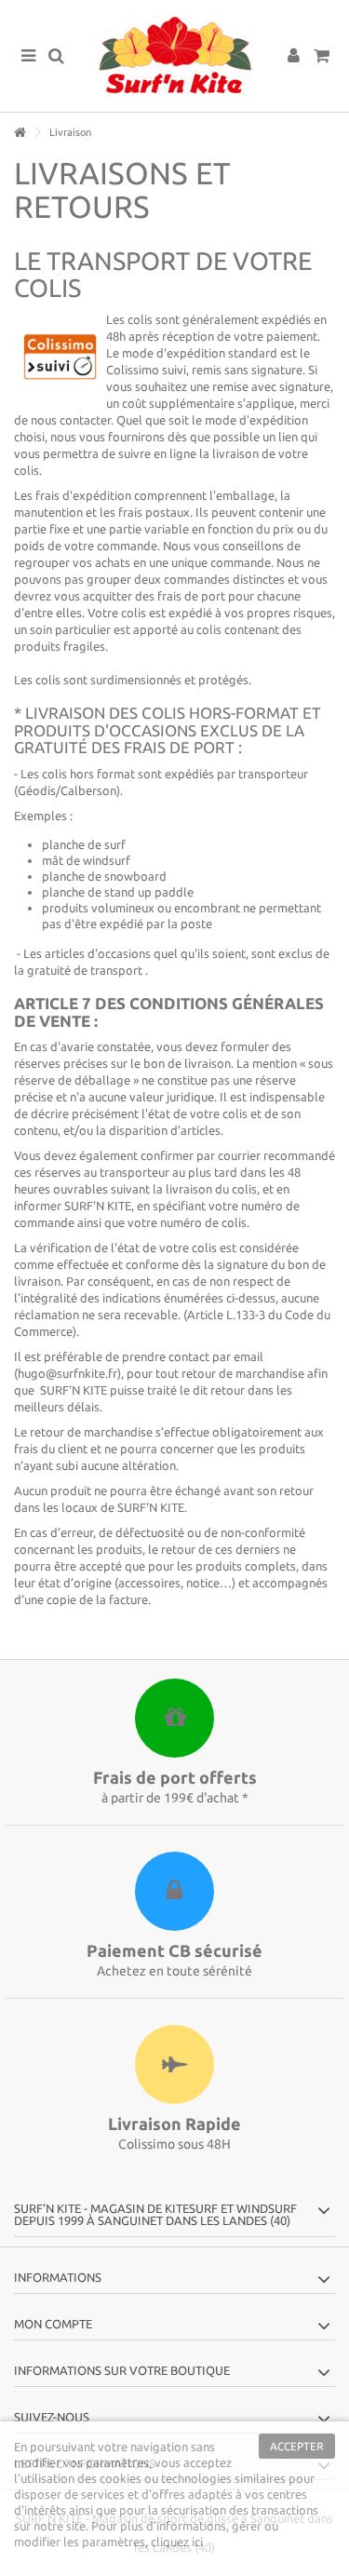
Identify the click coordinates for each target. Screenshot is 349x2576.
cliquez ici (177, 2542)
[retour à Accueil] (20, 133)
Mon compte (53, 2324)
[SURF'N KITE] (174, 56)
